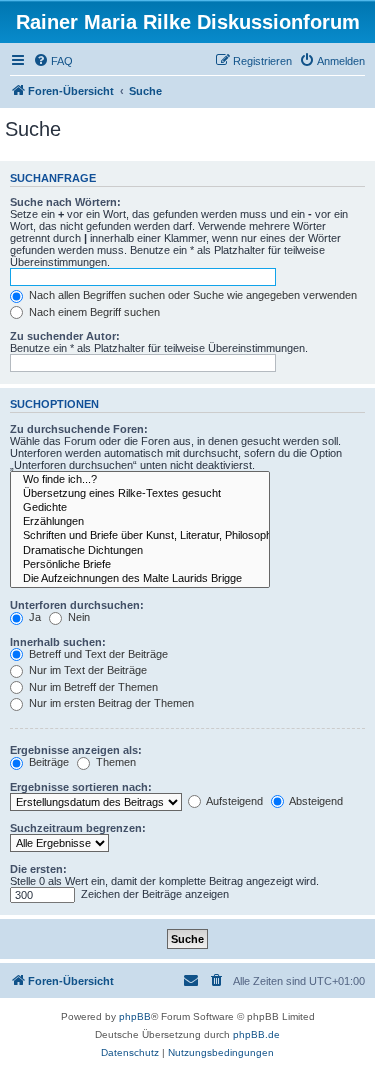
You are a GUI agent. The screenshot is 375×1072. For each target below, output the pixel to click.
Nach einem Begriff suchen (93, 312)
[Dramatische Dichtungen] (140, 551)
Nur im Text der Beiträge (86, 670)
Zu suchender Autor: (65, 336)
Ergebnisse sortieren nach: (81, 787)
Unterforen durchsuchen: (77, 605)
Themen (114, 762)
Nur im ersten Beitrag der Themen (110, 703)
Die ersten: (38, 869)
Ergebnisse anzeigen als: (76, 750)
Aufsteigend (233, 801)
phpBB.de (256, 1034)
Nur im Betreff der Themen (92, 687)
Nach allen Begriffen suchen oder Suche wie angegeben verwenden (191, 295)
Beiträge (47, 762)
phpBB (135, 1016)
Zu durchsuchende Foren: (79, 429)
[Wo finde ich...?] (140, 480)
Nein (77, 617)
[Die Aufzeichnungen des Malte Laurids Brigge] (140, 579)
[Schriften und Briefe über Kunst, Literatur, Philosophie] (140, 536)
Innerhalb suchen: (58, 642)
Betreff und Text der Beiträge (97, 654)
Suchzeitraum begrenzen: (78, 828)
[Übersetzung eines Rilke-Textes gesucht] (140, 494)
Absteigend (315, 801)
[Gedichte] (140, 508)
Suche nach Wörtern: (65, 202)
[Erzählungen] (140, 522)
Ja (33, 617)
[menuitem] (53, 61)
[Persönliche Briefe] (140, 565)
